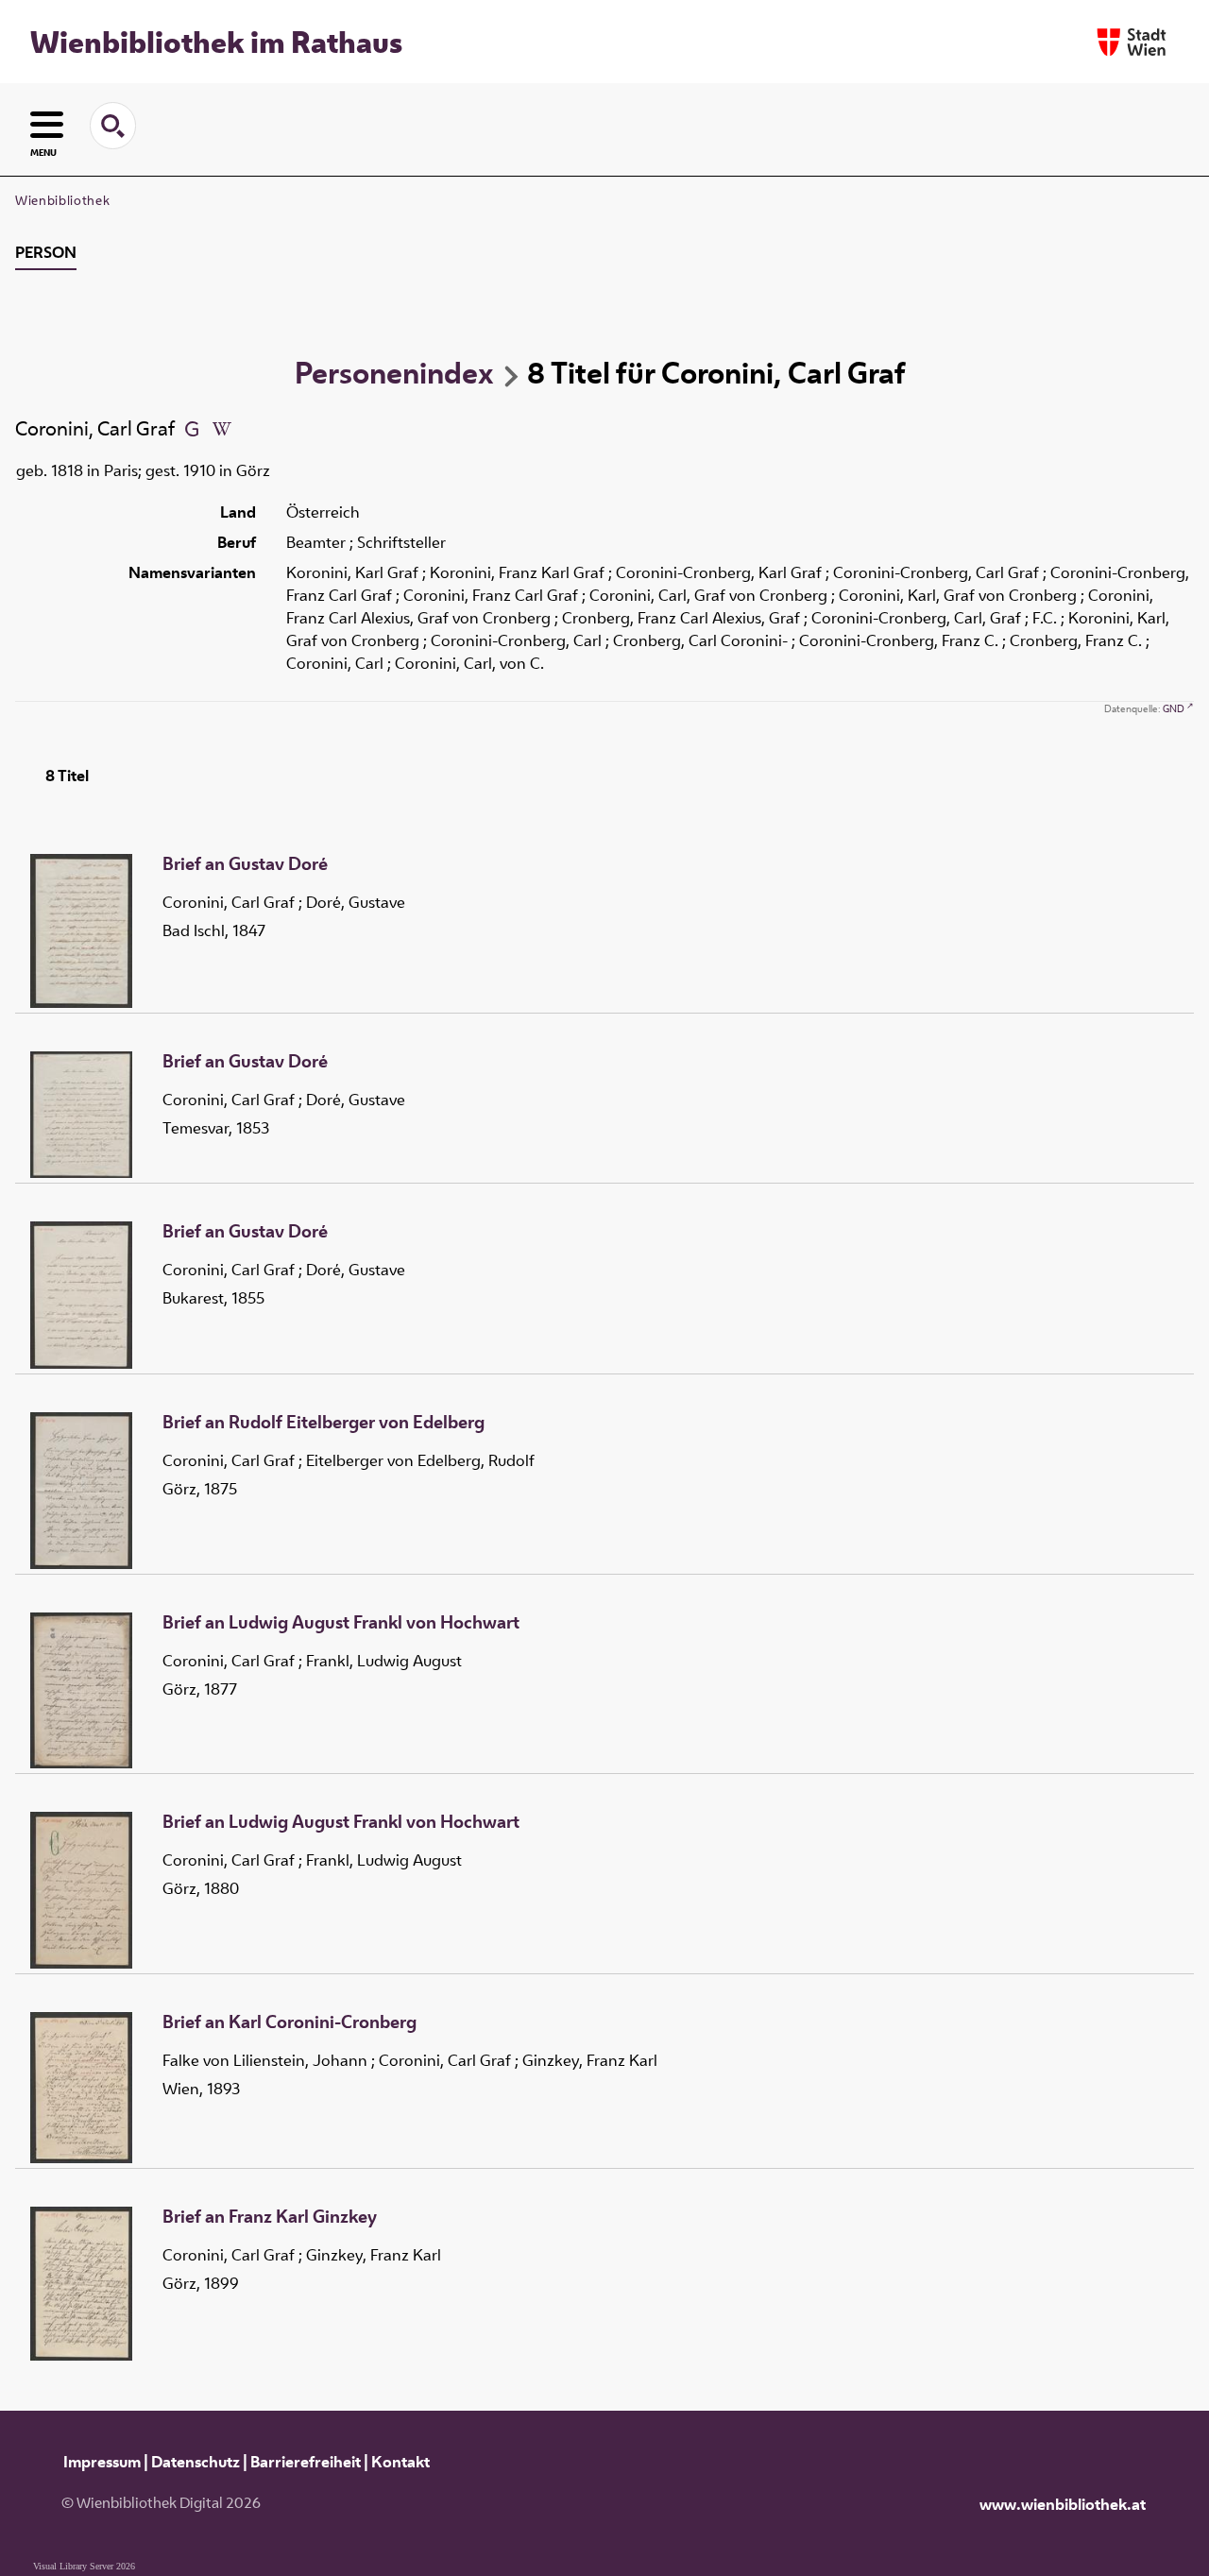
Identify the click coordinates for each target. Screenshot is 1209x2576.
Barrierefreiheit (306, 2462)
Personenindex (394, 372)
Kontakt (400, 2462)
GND (1174, 708)
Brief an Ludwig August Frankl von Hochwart (341, 1623)
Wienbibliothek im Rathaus (216, 42)
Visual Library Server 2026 (84, 2566)
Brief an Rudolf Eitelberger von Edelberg (324, 1423)
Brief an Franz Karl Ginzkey (270, 2217)
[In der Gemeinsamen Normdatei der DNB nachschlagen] (192, 428)
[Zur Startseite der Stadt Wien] (1132, 42)
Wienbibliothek (62, 200)
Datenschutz (196, 2462)
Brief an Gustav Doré (245, 864)
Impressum (102, 2462)
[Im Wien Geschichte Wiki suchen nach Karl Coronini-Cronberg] (222, 428)
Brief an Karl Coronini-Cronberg (289, 2022)
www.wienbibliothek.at (1063, 2504)
